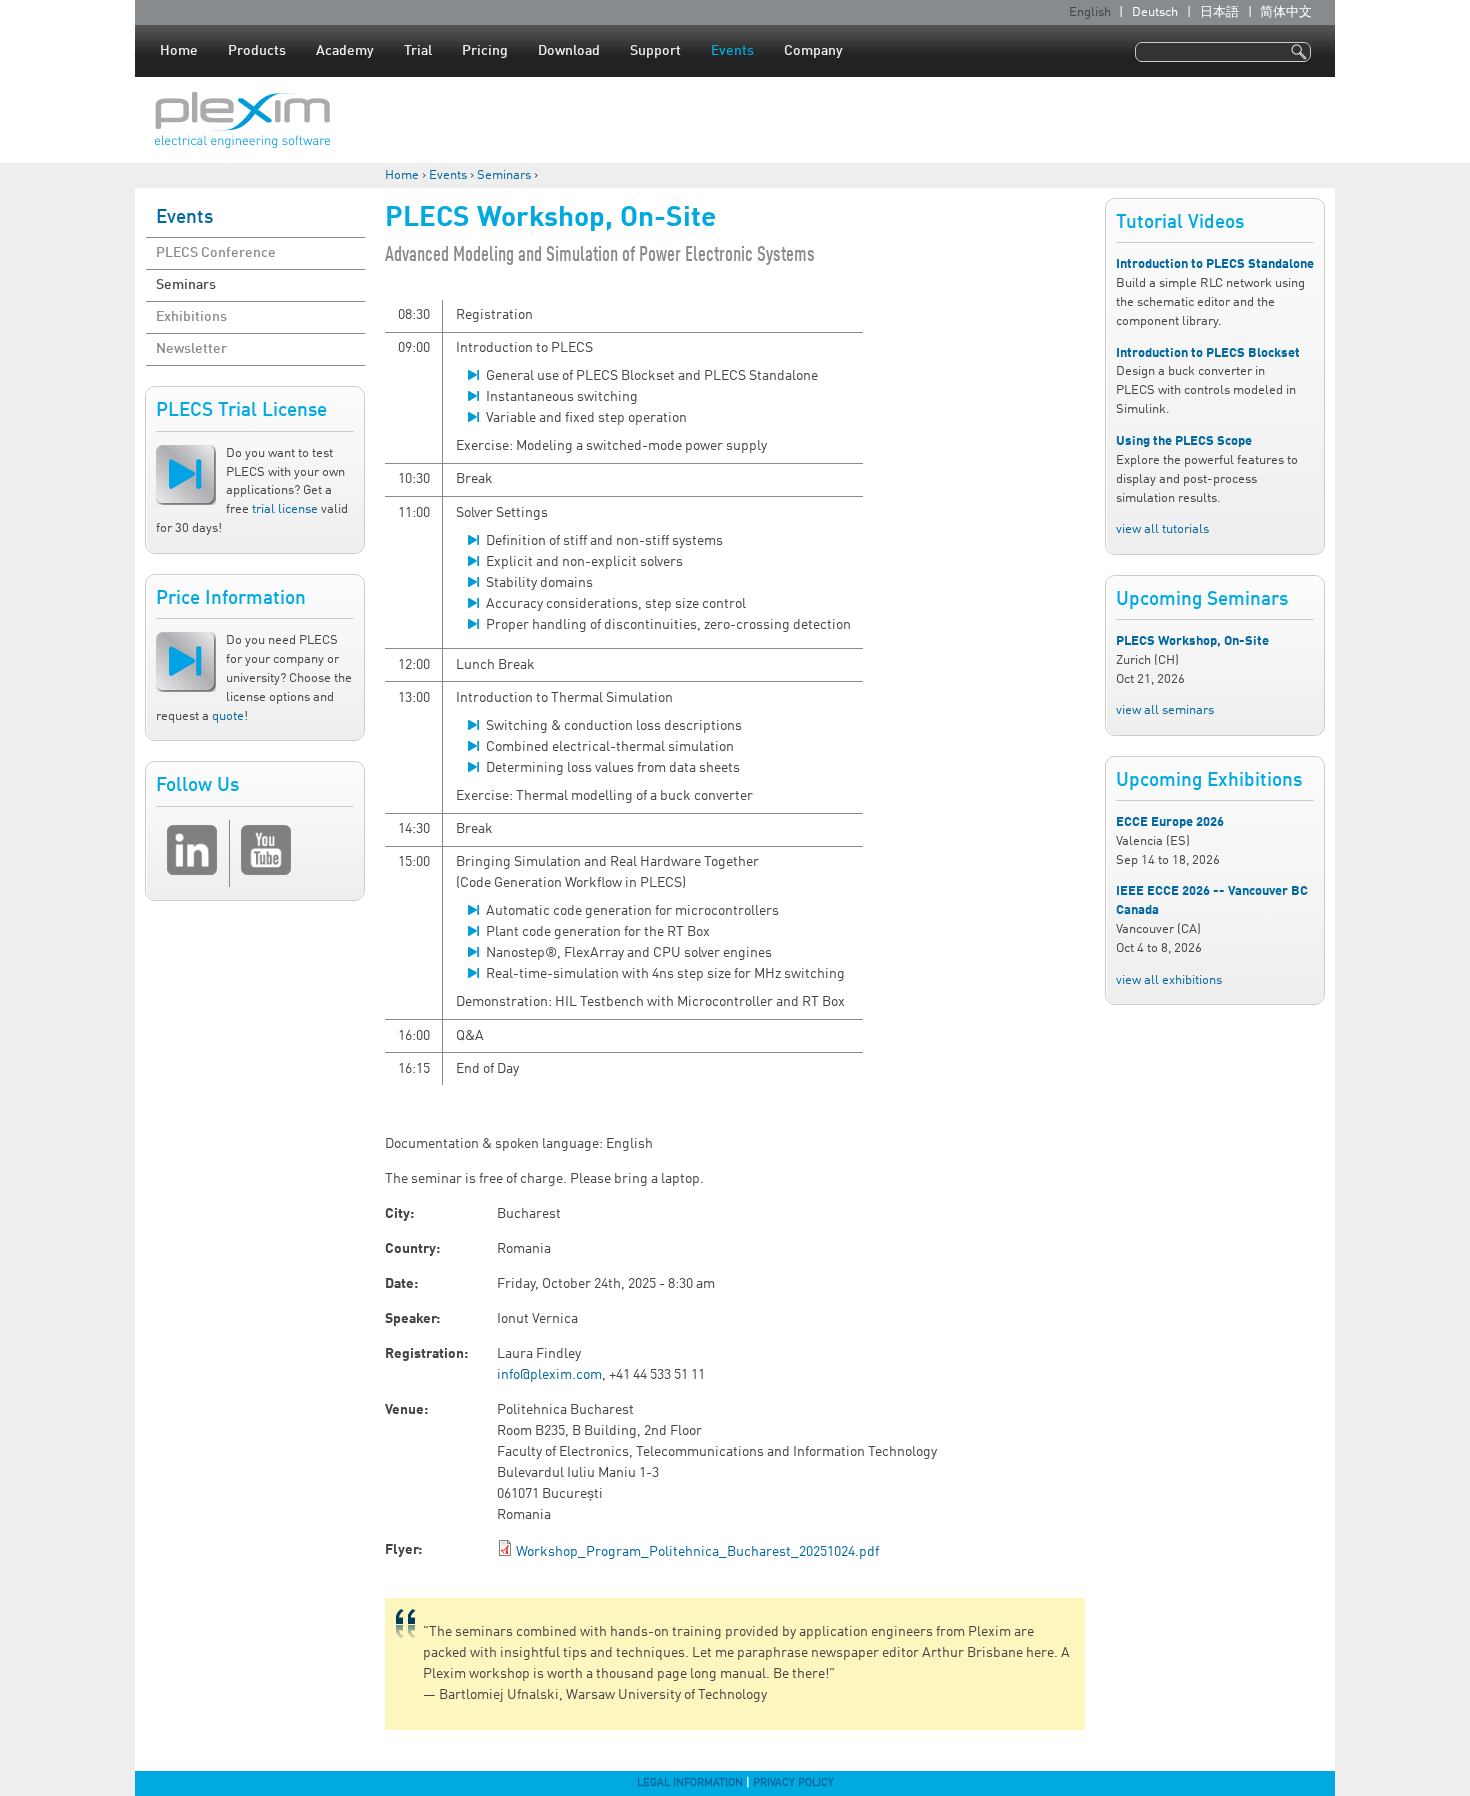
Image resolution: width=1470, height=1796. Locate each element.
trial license (285, 509)
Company (813, 51)
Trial (418, 51)
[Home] (242, 120)
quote (228, 716)
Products (257, 51)
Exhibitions (191, 317)
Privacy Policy (793, 1783)
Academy (345, 51)
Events (732, 51)
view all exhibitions (1169, 980)
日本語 (1219, 12)
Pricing (485, 51)
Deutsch (1155, 12)
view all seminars (1165, 710)
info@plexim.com (549, 1375)
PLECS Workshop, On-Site (1192, 641)
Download (569, 51)
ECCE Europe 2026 (1170, 822)
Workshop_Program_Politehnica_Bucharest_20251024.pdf (697, 1552)
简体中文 (1286, 12)
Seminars (504, 175)
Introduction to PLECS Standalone (1215, 264)
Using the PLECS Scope (1184, 441)
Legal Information (690, 1783)
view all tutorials (1162, 529)
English (1090, 12)
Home (179, 51)
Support (655, 51)
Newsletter (191, 349)
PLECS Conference (216, 253)
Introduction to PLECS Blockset (1208, 353)
